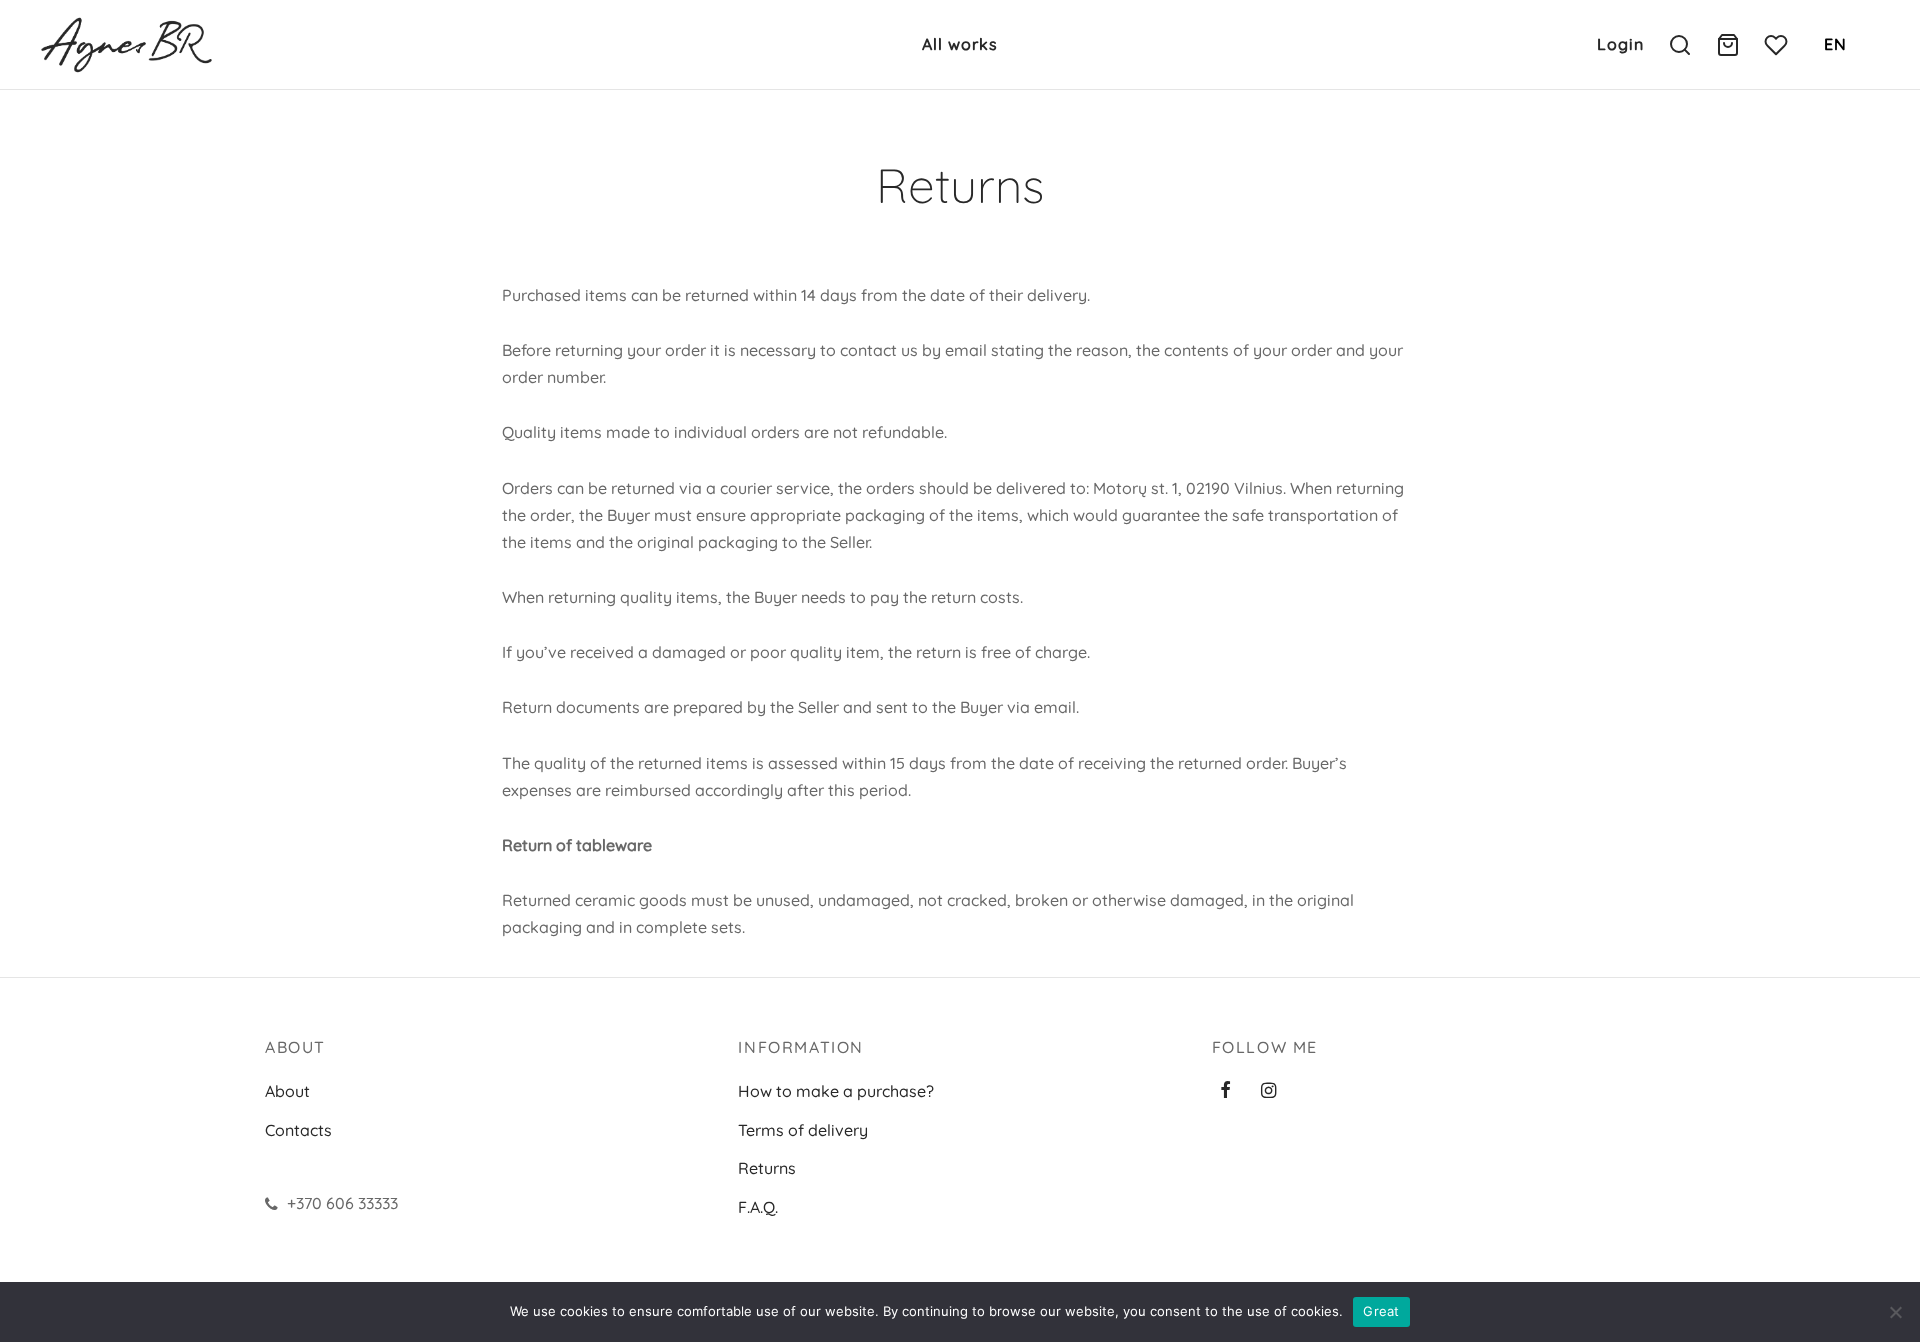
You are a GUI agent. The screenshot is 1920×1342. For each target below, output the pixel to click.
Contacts (298, 1130)
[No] (1895, 1312)
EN (1835, 44)
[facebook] (1225, 1091)
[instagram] (1268, 1091)
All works (960, 44)
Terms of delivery (803, 1130)
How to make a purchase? (836, 1091)
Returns (767, 1168)
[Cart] (1728, 45)
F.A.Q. (758, 1207)
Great (1381, 1311)
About (287, 1091)
